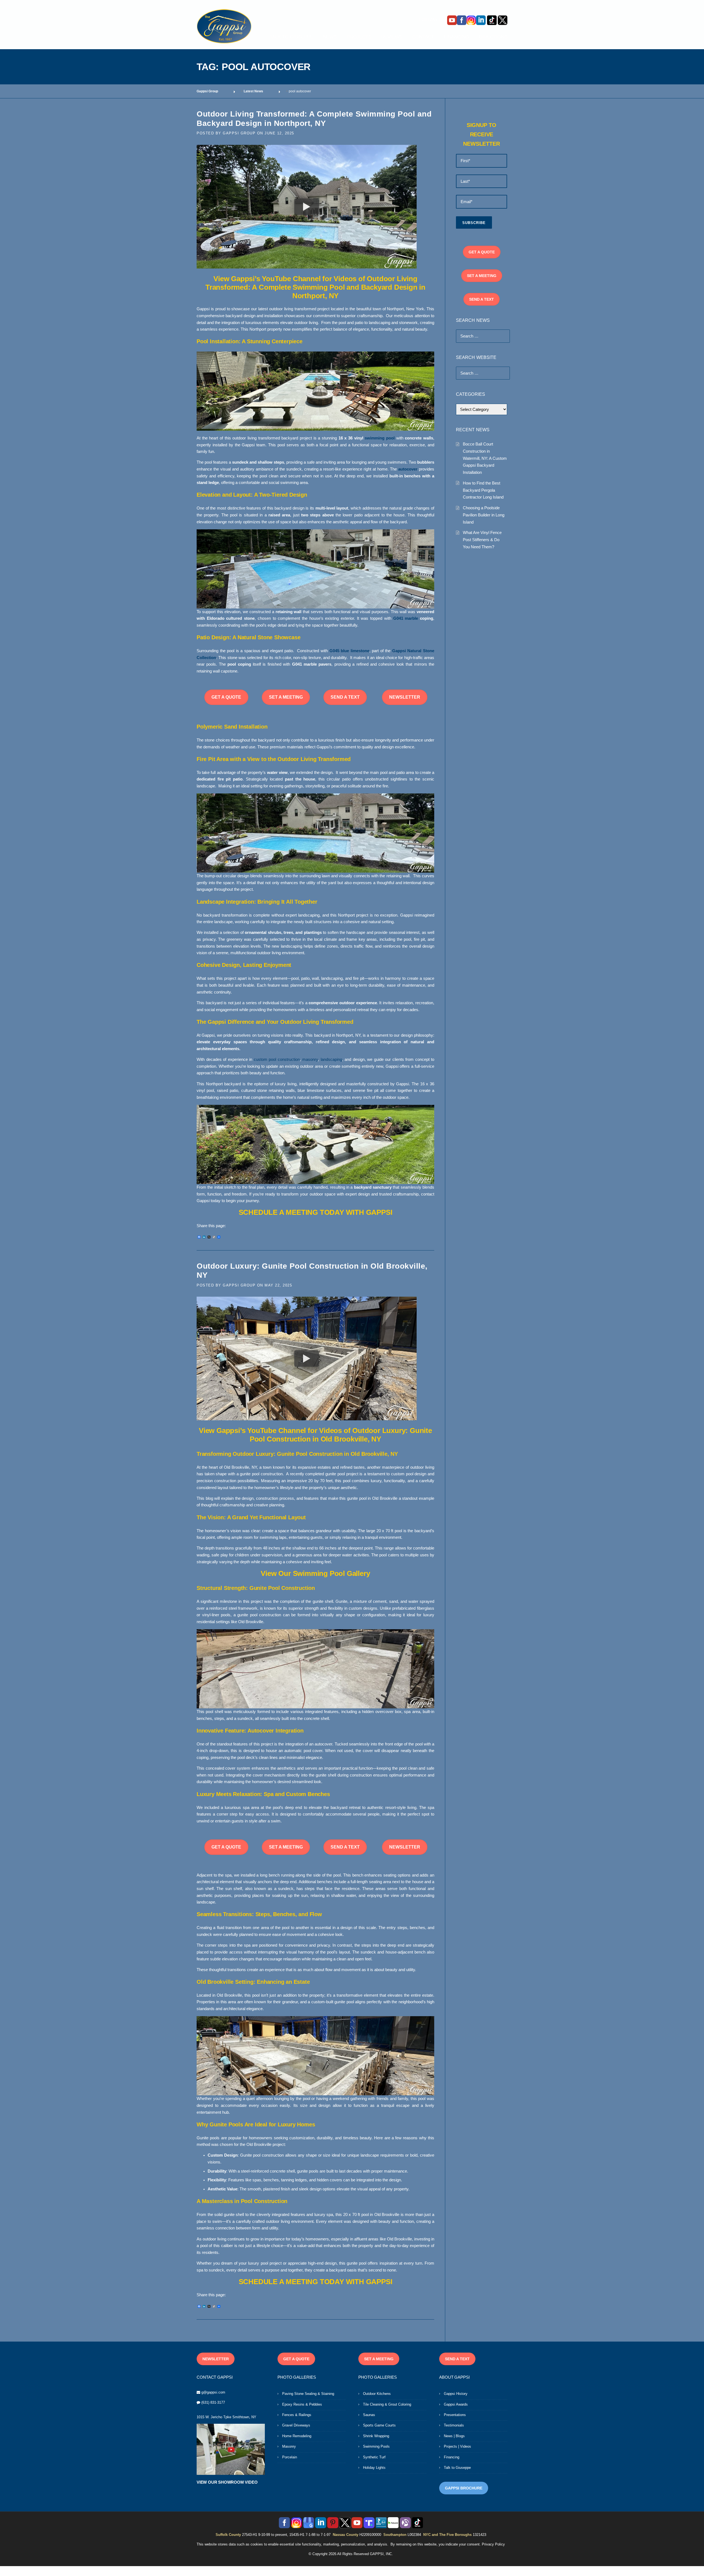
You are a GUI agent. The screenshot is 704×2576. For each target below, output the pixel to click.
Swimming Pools (376, 2446)
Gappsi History (456, 2394)
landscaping (331, 1059)
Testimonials (454, 2425)
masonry (310, 1059)
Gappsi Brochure (464, 2488)
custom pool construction (277, 1059)
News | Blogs (454, 2436)
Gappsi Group (239, 133)
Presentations (455, 2415)
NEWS (330, 37)
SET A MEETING (286, 697)
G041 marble (406, 618)
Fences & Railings (297, 2415)
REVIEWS (392, 37)
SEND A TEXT (345, 697)
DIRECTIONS (493, 37)
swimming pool (380, 438)
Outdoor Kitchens (377, 2394)
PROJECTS (359, 37)
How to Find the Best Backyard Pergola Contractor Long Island (483, 490)
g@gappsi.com (213, 2392)
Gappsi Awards (456, 2404)
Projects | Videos (457, 2446)
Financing (452, 2457)
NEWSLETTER (405, 697)
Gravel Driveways (296, 2425)
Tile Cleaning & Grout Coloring (387, 2404)
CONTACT (423, 37)
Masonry (289, 2446)
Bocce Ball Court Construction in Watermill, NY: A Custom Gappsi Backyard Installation (485, 458)
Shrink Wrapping (376, 2436)
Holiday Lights (374, 2468)
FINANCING (457, 37)
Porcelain (290, 2457)
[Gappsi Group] (224, 26)
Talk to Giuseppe (457, 2468)
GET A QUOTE (226, 697)
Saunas (369, 2415)
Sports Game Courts (379, 2425)
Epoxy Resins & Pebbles (302, 2404)
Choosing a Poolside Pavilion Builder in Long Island (484, 515)
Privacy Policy (493, 2544)
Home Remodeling (297, 2436)
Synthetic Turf (374, 2457)
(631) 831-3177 (213, 2402)
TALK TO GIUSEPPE (291, 37)
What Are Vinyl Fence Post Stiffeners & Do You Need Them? (482, 539)
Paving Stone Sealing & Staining (308, 2394)
